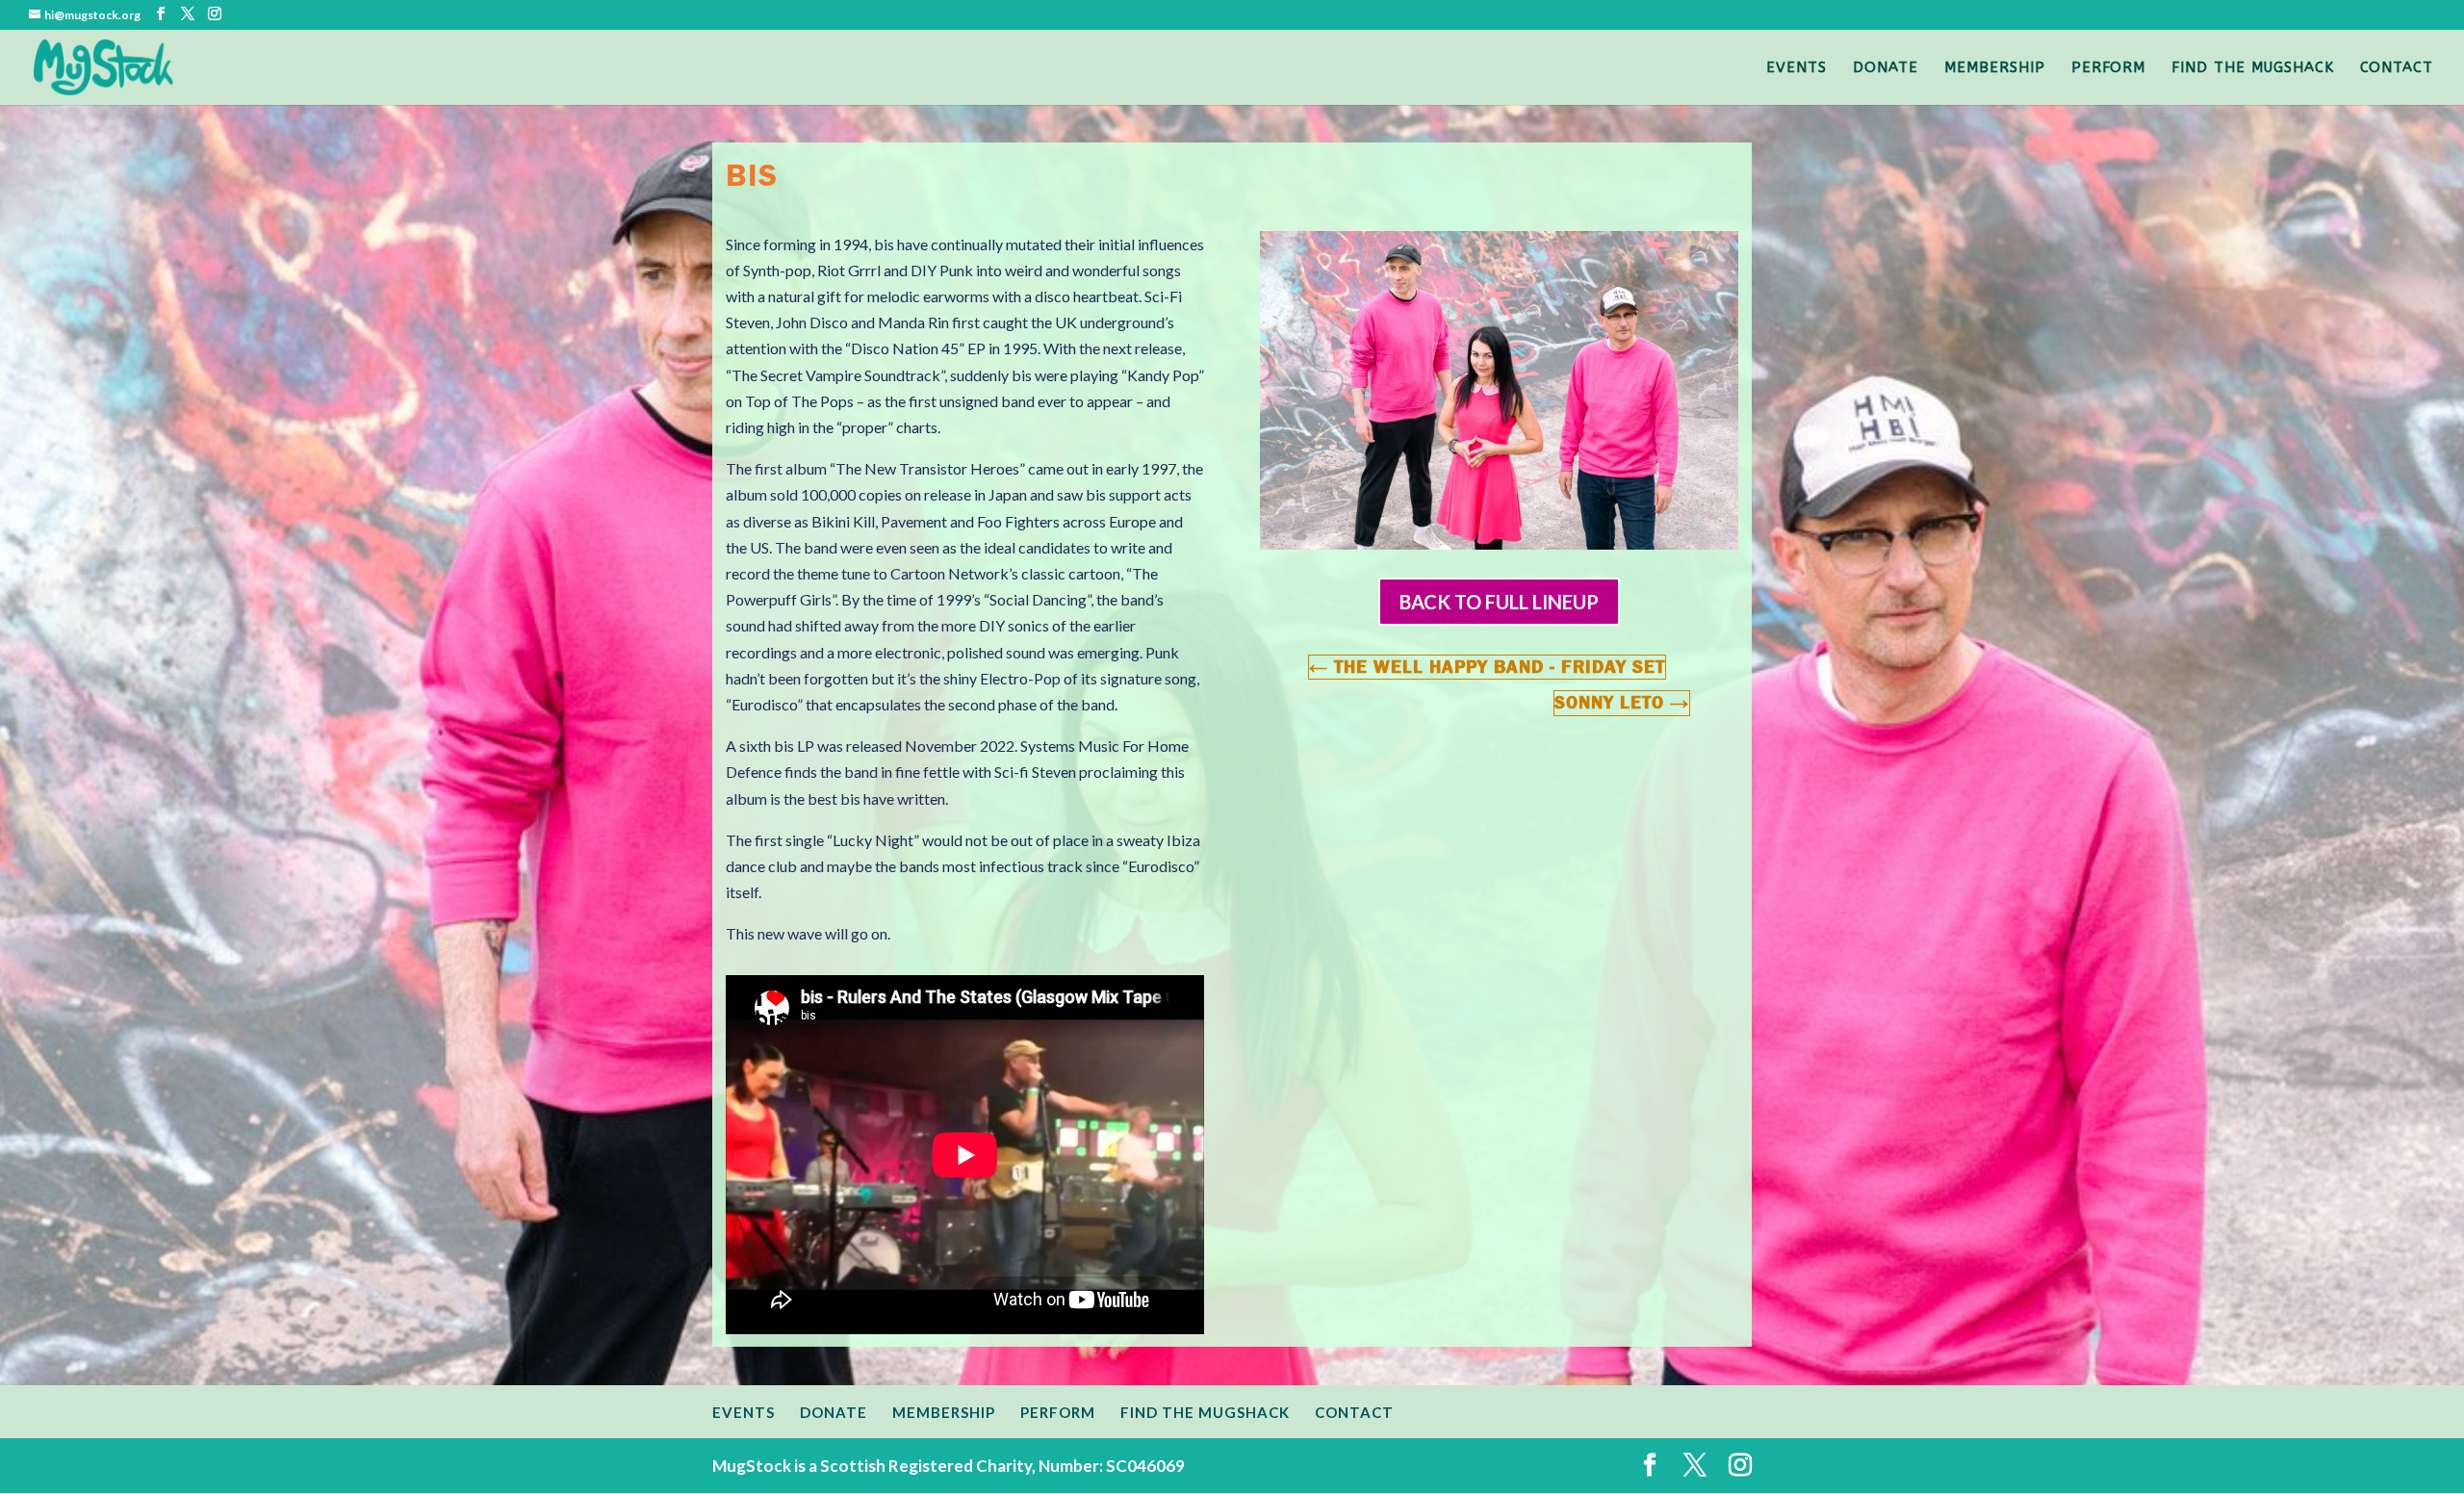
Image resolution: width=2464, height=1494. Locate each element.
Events (1797, 68)
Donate (1886, 68)
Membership (1995, 68)
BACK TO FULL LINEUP (1499, 602)
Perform (2108, 68)
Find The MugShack (2253, 68)
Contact (2397, 68)
